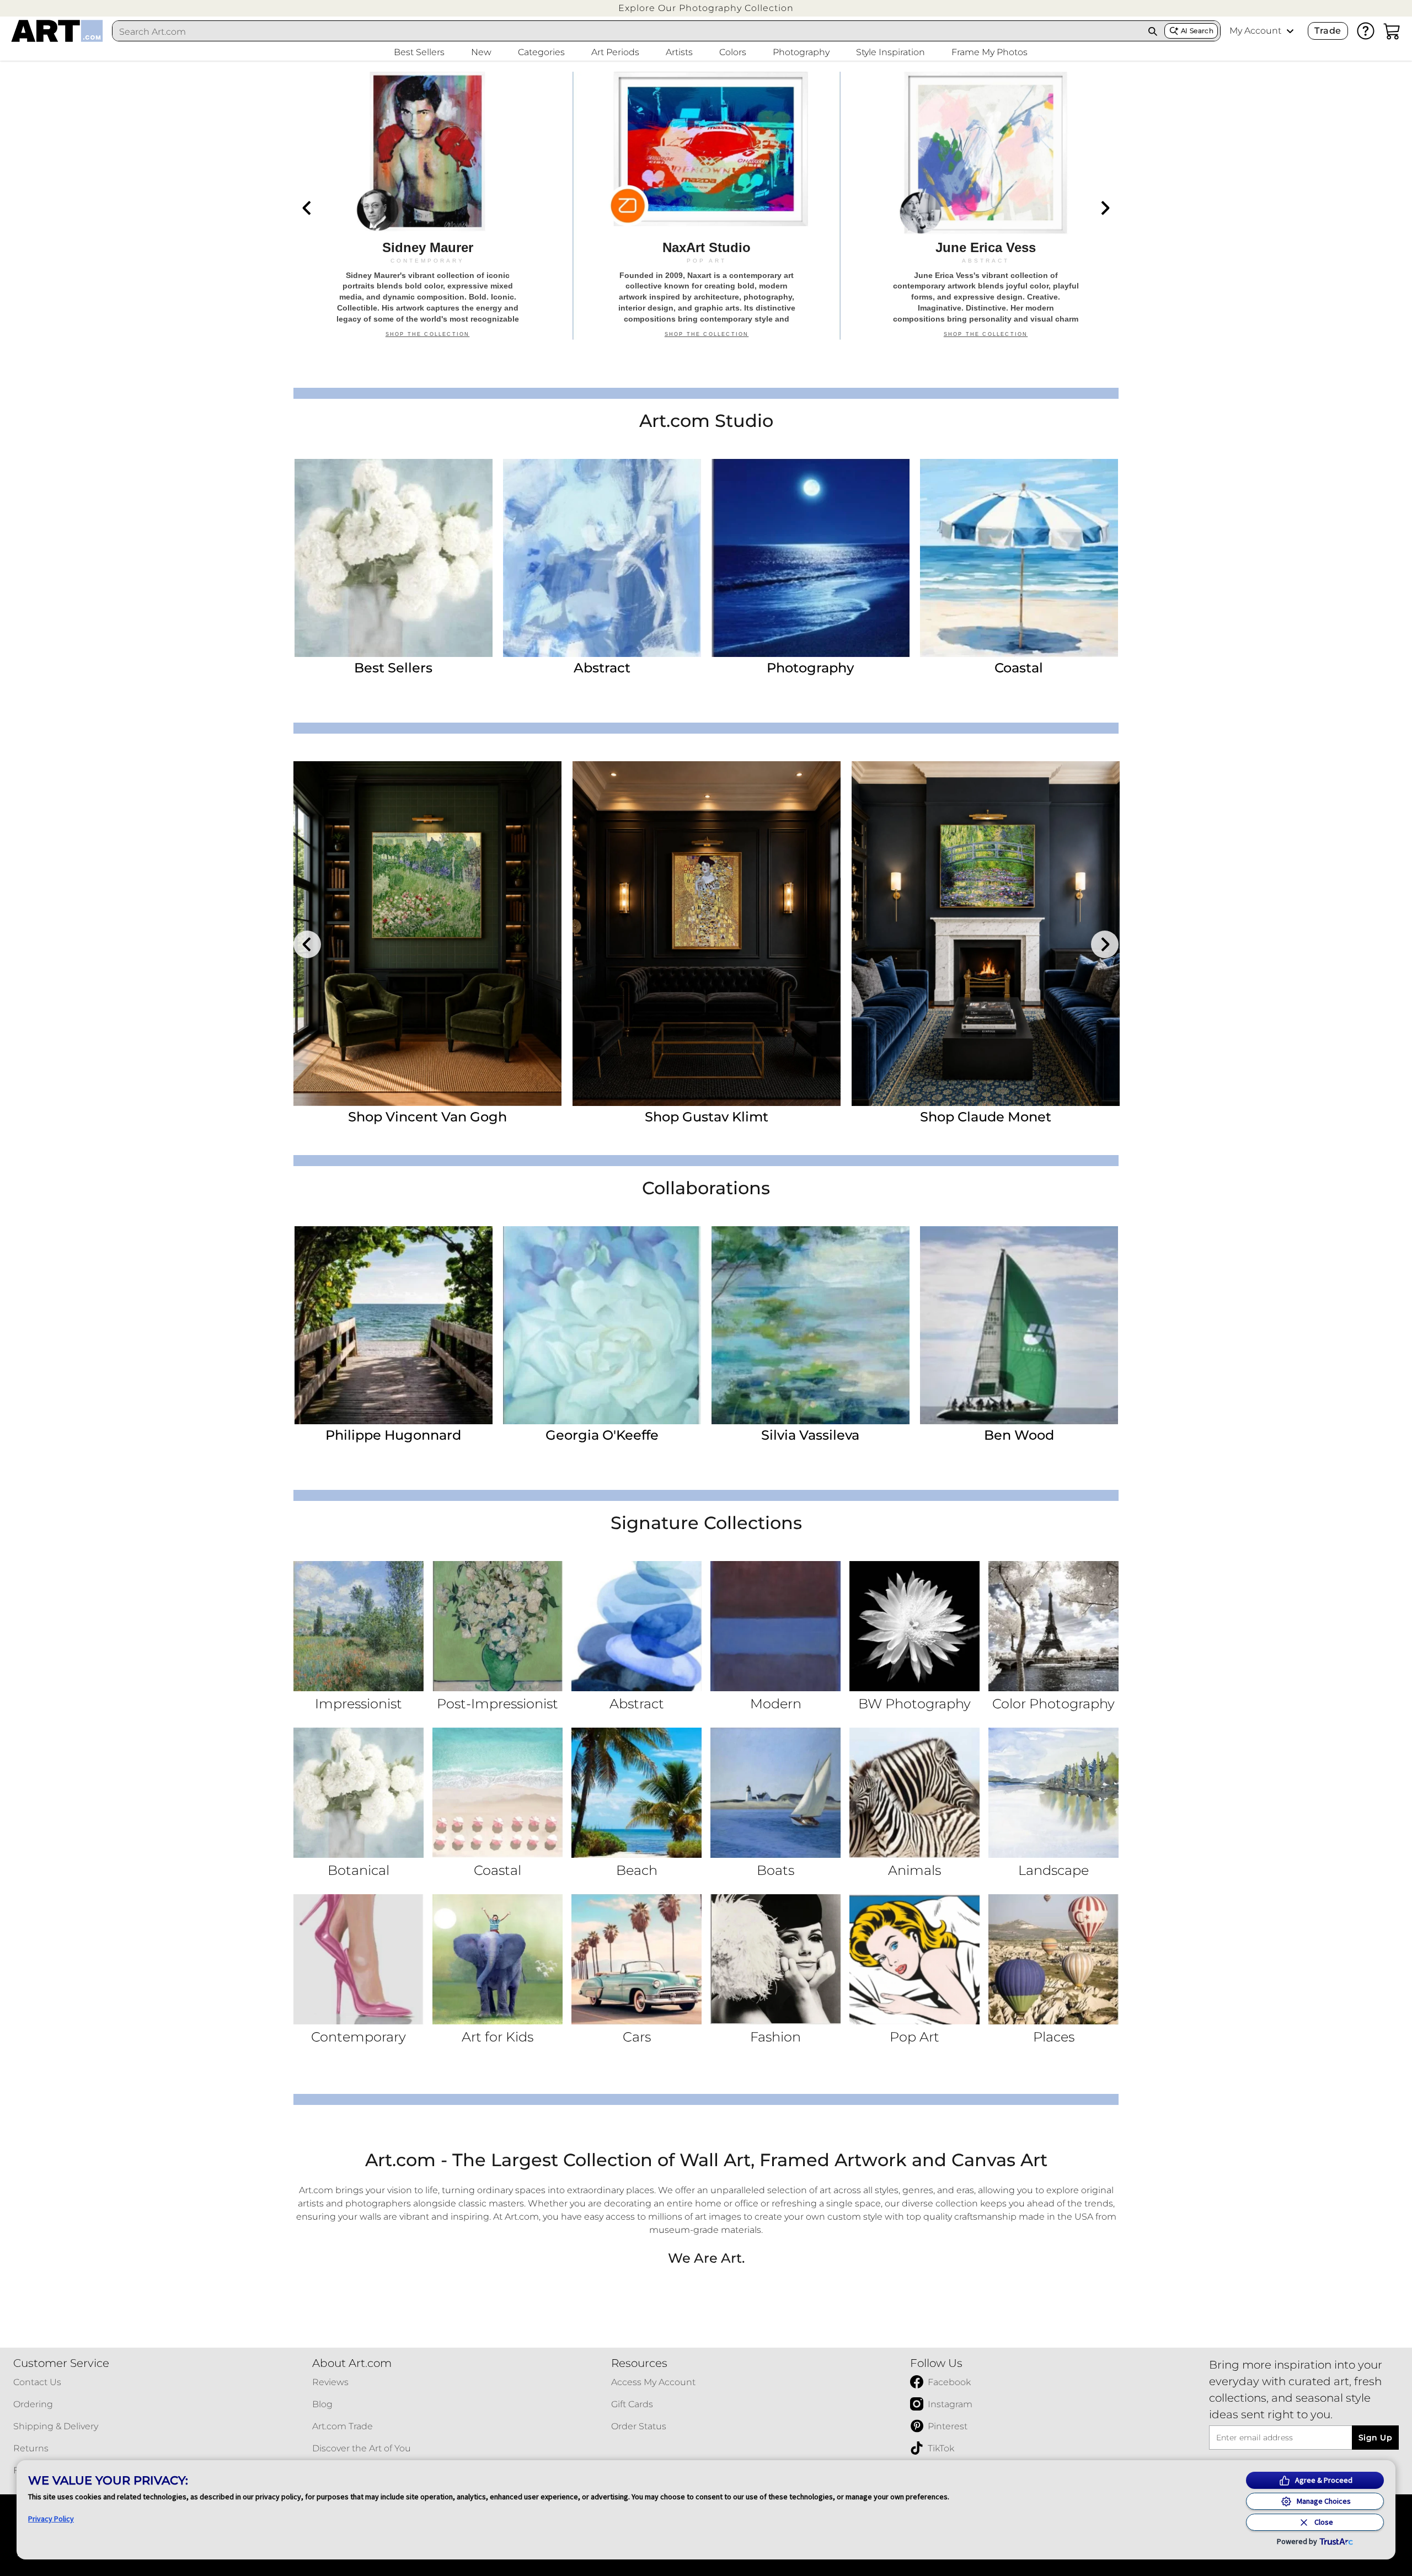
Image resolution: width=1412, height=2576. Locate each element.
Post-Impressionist (498, 1704)
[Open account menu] (1290, 31)
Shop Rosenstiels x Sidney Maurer (986, 1117)
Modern (776, 1704)
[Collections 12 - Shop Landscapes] (1053, 1793)
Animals (914, 1870)
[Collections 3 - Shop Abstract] (637, 1626)
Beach (637, 1870)
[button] (706, 8)
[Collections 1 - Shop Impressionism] (359, 1626)
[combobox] (627, 31)
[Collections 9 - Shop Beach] (637, 1793)
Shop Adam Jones (428, 1117)
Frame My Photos (990, 52)
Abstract (602, 668)
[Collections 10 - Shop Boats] (775, 1793)
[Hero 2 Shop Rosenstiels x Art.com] (707, 206)
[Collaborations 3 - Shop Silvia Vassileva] (811, 1325)
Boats (775, 1870)
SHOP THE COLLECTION (428, 340)
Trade (1328, 31)
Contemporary (359, 2037)
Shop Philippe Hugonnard (707, 1117)
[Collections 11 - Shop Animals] (914, 1793)
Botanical (359, 1870)
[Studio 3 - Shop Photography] (811, 558)
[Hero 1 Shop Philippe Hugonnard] (427, 206)
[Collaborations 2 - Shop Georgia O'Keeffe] (602, 1325)
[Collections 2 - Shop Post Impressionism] (498, 1626)
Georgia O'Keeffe (602, 1435)
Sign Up (1375, 2438)
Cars (637, 2037)
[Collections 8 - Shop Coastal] (498, 1793)
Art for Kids (498, 2037)
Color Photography (1053, 1704)
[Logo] (57, 31)
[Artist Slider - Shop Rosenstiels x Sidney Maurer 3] (986, 934)
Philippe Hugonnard (393, 1435)
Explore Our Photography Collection (706, 8)
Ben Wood (1019, 1435)
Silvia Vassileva (810, 1435)
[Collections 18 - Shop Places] (1053, 1959)
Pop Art (914, 2037)
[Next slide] (1105, 208)
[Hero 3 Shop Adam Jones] (986, 206)
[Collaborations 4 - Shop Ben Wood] (1019, 1325)
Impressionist (359, 1704)
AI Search (1197, 31)
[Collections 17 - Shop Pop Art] (914, 1959)
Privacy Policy (51, 2519)
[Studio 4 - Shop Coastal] (1019, 558)
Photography (810, 668)
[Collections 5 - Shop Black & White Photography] (914, 1626)
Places (1054, 2037)
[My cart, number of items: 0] (1392, 31)
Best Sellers (393, 668)
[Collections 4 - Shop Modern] (775, 1626)
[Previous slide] (307, 208)
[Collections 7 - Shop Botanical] (359, 1793)
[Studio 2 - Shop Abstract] (602, 558)
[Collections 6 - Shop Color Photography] (1053, 1626)
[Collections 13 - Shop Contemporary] (359, 1959)
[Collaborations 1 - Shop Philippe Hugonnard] (394, 1325)
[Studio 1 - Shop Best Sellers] (394, 558)
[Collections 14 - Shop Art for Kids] (498, 1959)
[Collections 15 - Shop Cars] (637, 1959)
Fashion (775, 2037)
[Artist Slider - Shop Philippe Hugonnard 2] (707, 934)
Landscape (1053, 1870)
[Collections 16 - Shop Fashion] (775, 1959)
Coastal (1019, 668)
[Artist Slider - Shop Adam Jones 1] (427, 934)
